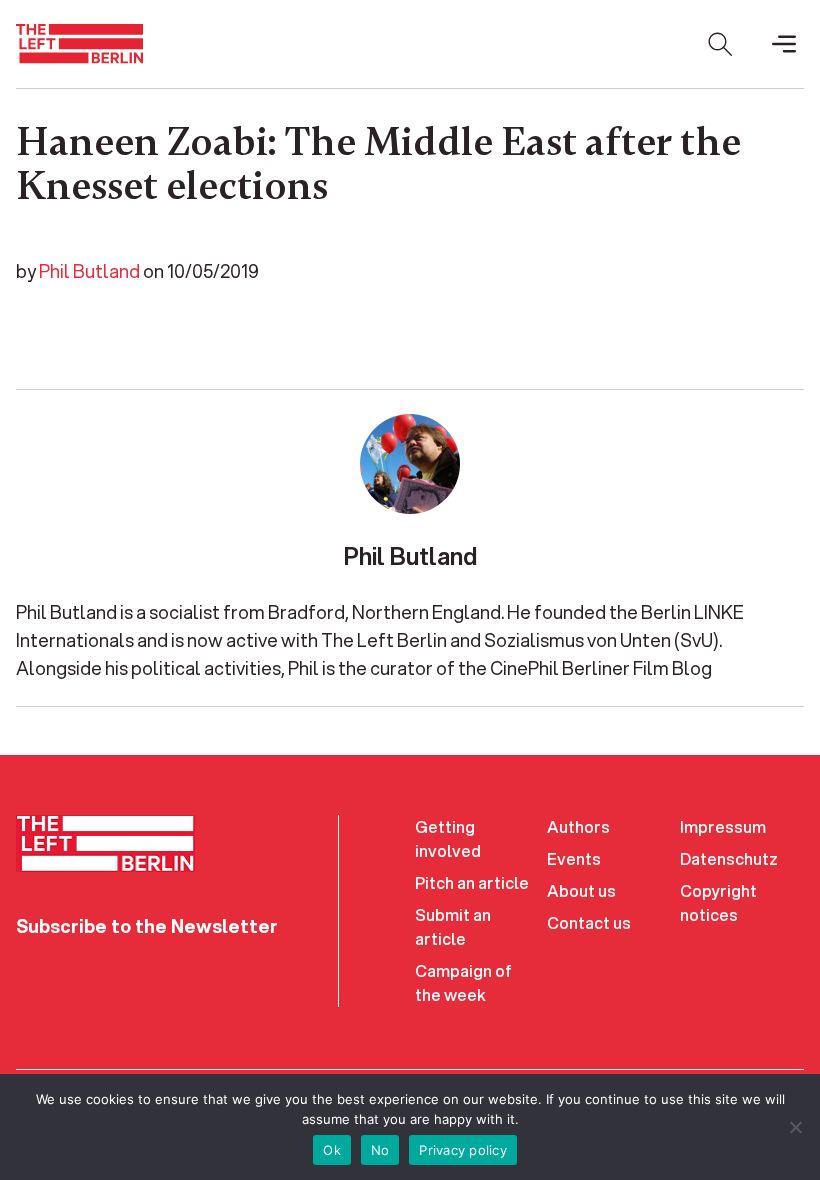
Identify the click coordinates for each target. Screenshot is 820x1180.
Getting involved (448, 838)
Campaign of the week (463, 982)
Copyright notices (718, 902)
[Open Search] (720, 44)
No (380, 1150)
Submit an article (453, 926)
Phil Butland (89, 271)
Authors (578, 826)
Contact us (589, 922)
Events (574, 858)
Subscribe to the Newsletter (147, 926)
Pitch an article (472, 882)
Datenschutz (729, 858)
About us (581, 890)
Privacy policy (463, 1150)
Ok (332, 1150)
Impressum (723, 826)
